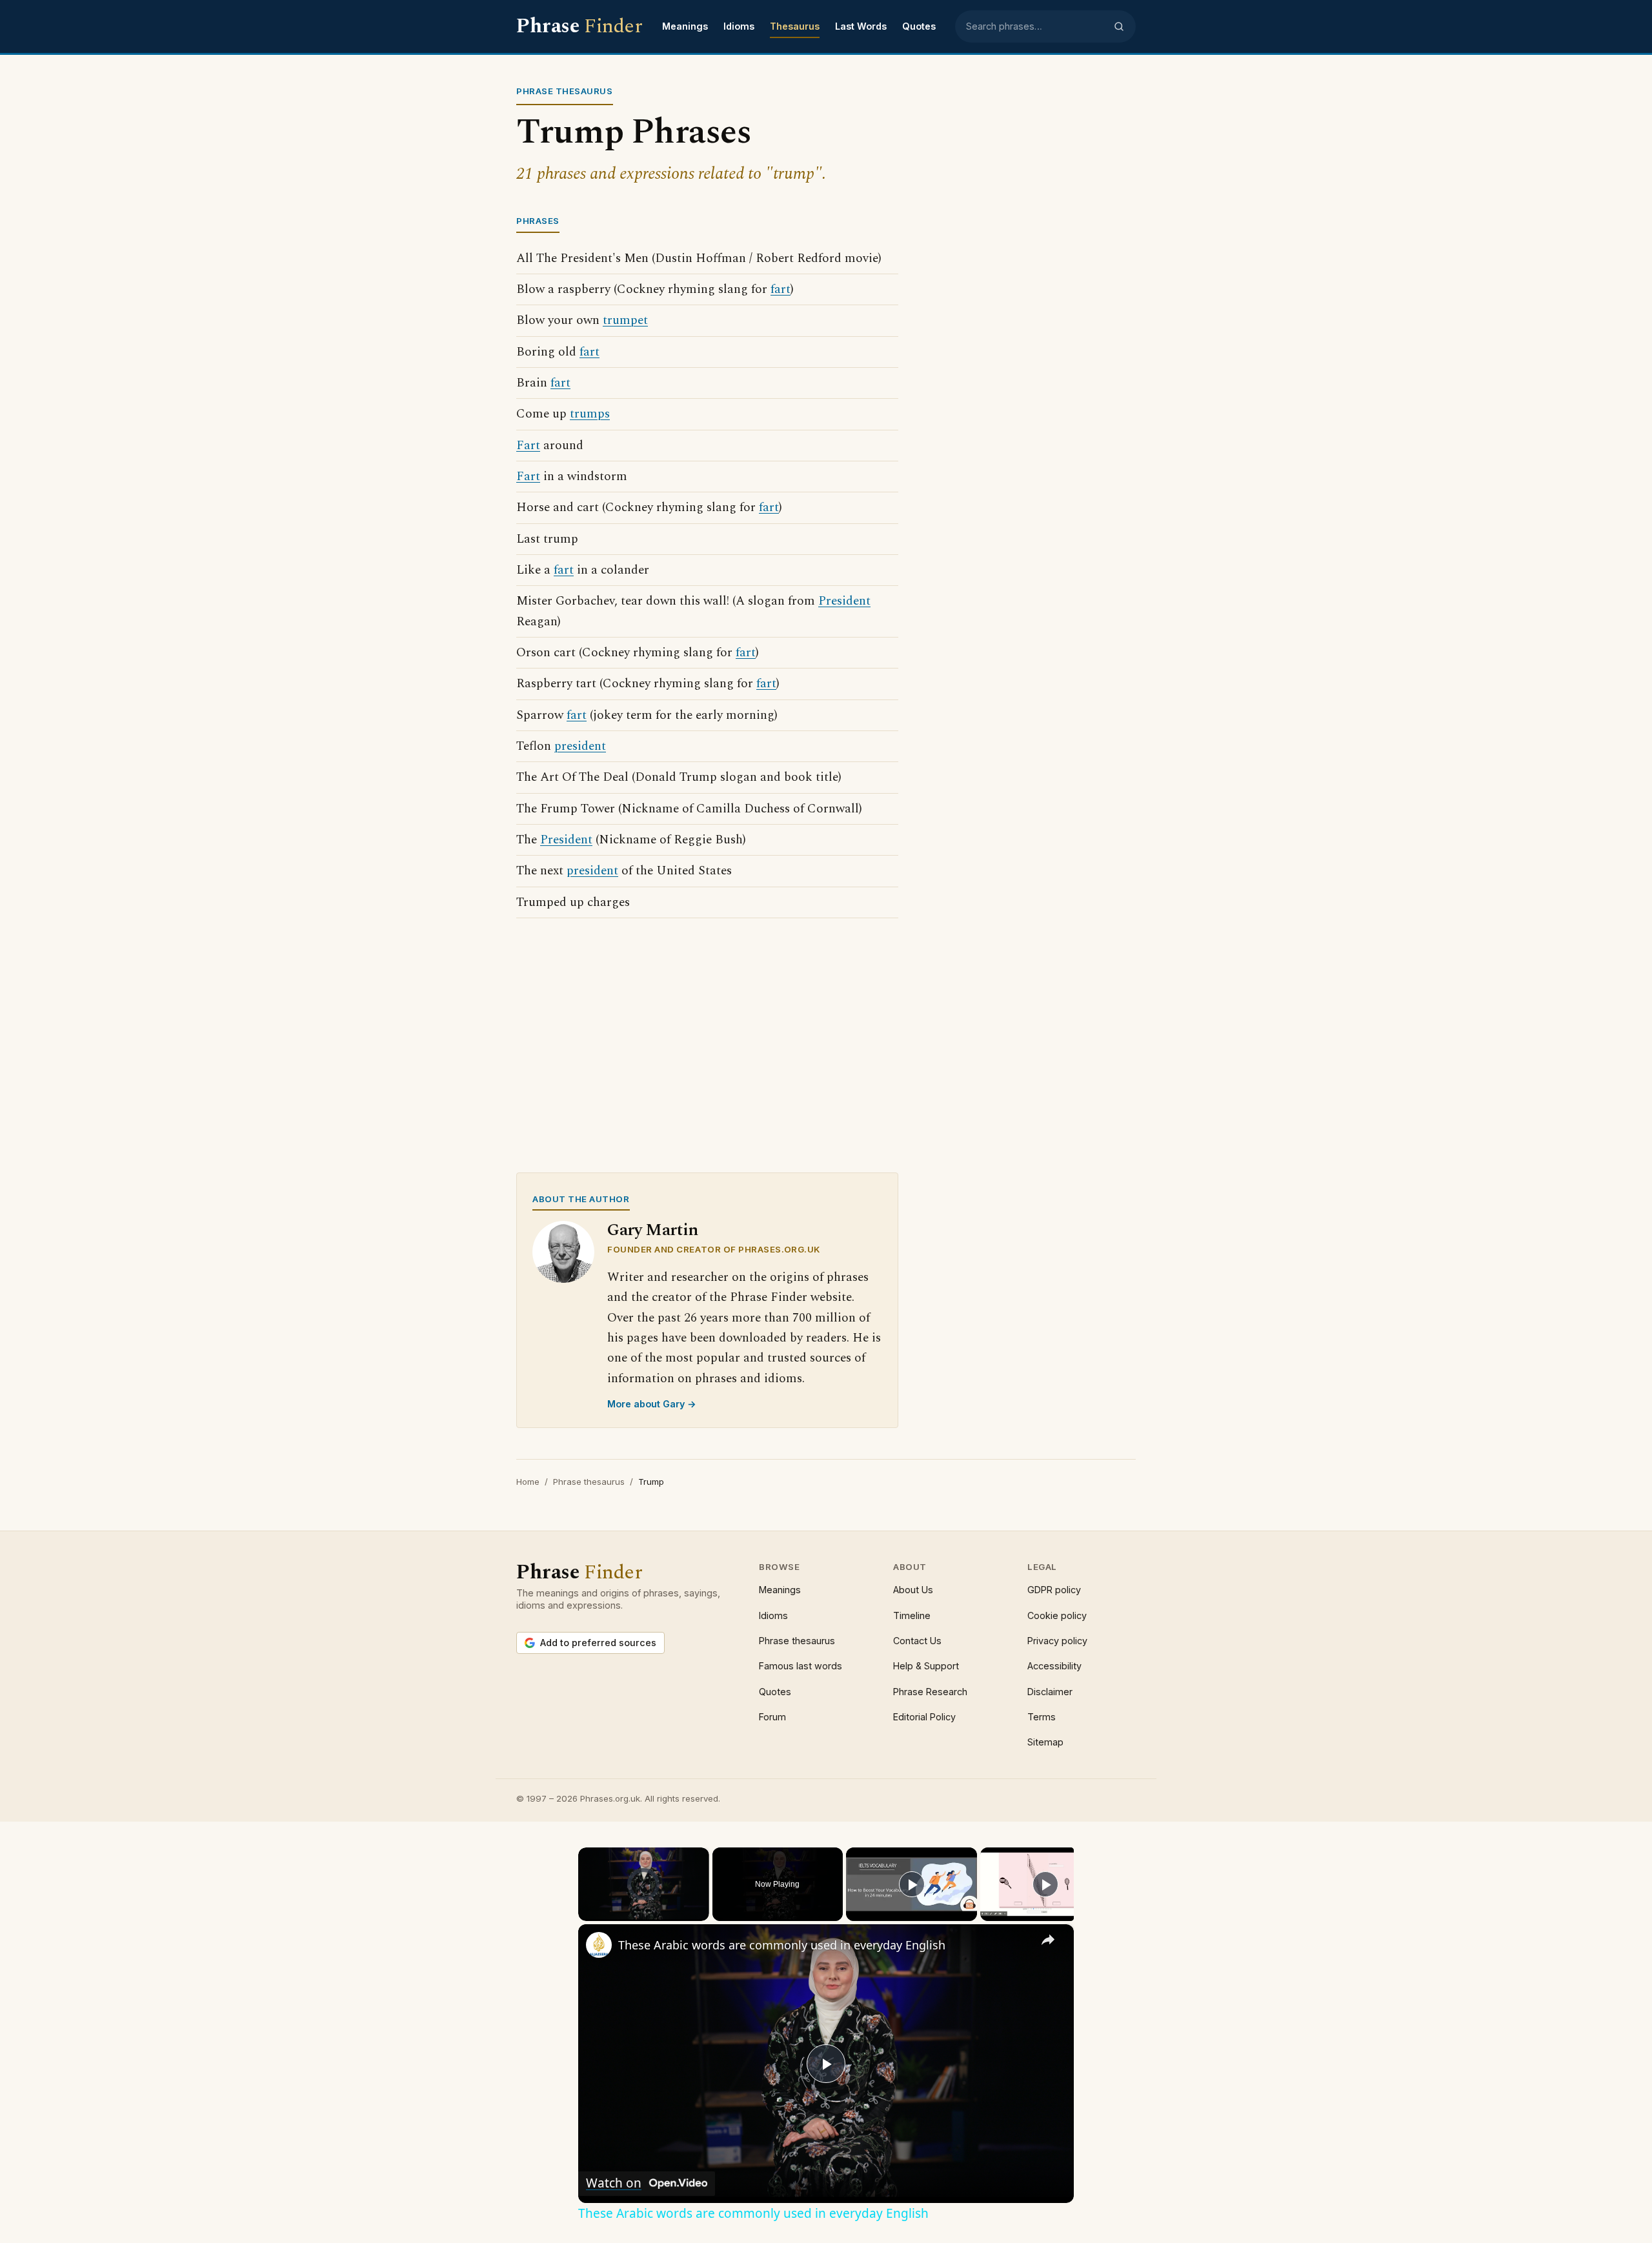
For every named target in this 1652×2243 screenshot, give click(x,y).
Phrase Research (930, 1692)
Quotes (919, 26)
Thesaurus (795, 26)
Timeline (912, 1615)
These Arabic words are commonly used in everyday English (782, 1945)
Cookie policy (1057, 1615)
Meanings (685, 26)
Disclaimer (1050, 1692)
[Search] (1119, 26)
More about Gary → (652, 1404)
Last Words (861, 26)
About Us (913, 1590)
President (844, 601)
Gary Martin (653, 1230)
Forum (772, 1717)
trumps (590, 414)
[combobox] (1036, 26)
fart (781, 289)
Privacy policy (1057, 1641)
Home (528, 1482)
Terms (1042, 1717)
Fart (528, 446)
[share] (1048, 1939)
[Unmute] (601, 1913)
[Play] (586, 1913)
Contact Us (917, 1641)
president (580, 746)
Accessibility (1054, 1666)
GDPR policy (1054, 1590)
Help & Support (926, 1666)
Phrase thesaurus (589, 1482)
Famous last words (801, 1666)
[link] (599, 1945)
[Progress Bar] (644, 1905)
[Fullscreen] (701, 1913)
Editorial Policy (924, 1717)
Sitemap (1045, 1742)
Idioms (739, 26)
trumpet (625, 320)
